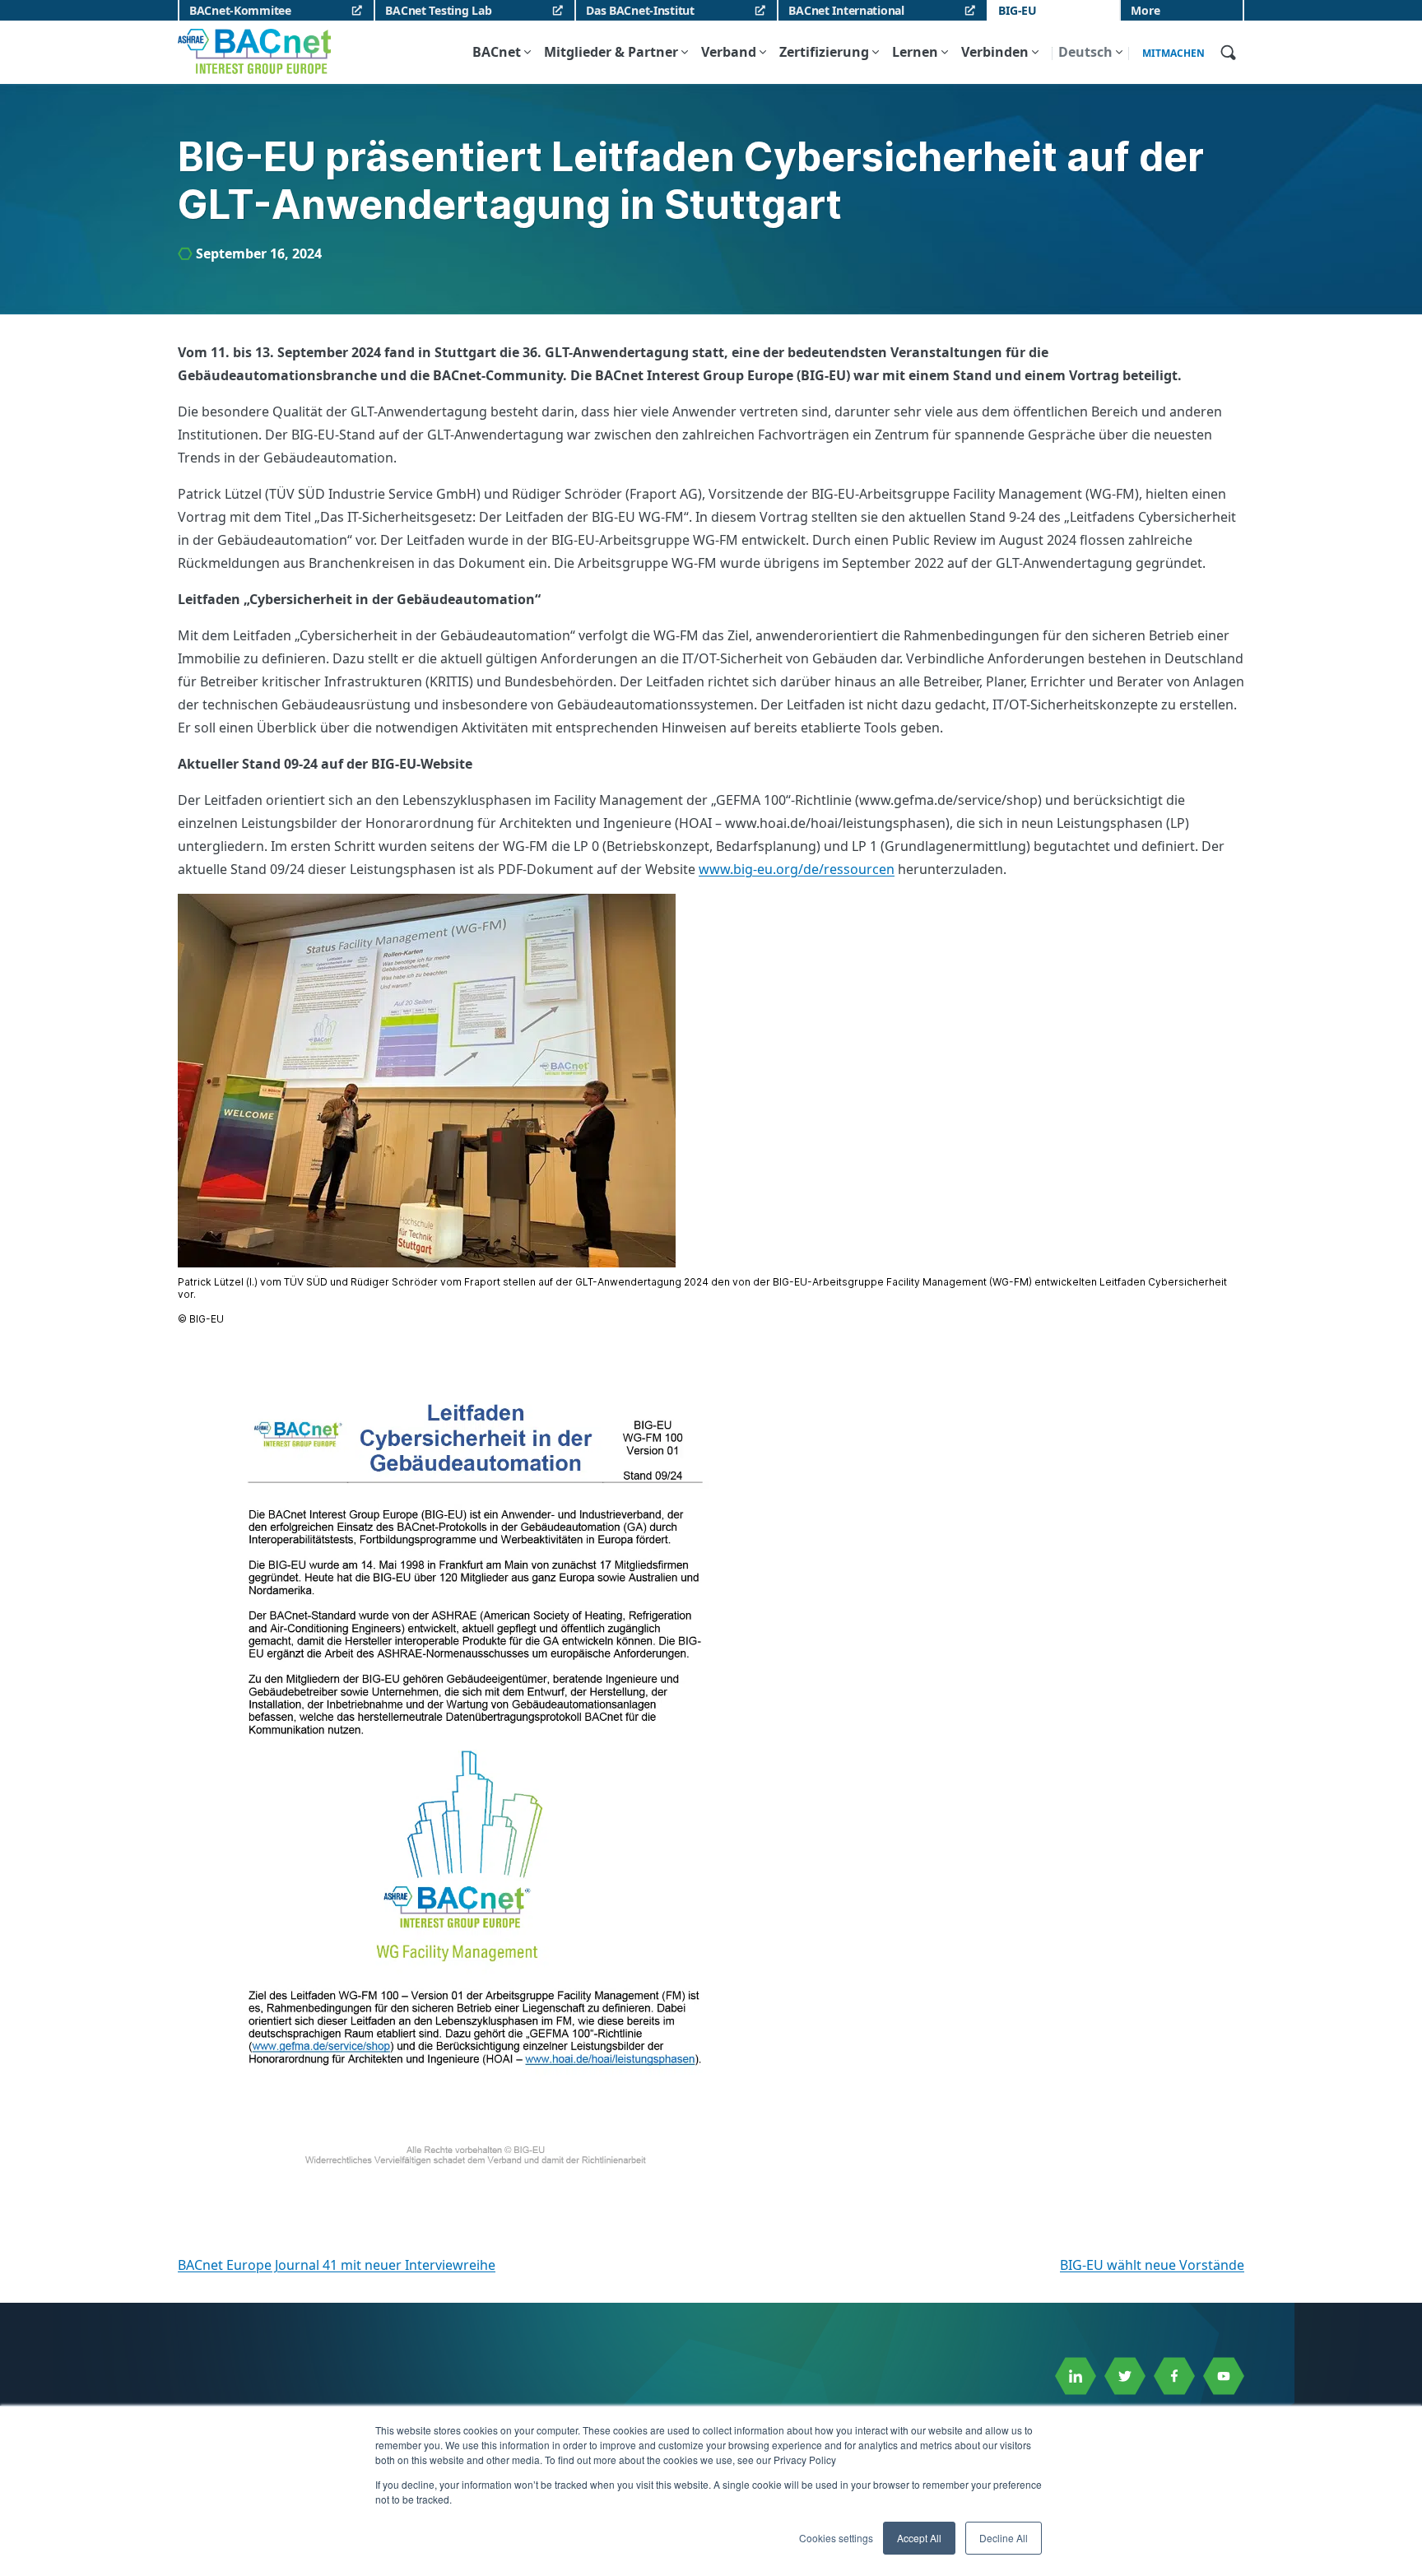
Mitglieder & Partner (611, 52)
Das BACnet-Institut (640, 10)
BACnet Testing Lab (438, 10)
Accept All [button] (919, 2538)
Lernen (915, 52)
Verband (729, 52)
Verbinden (995, 52)
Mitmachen (1173, 53)
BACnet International (846, 10)
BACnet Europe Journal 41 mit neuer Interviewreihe (337, 2265)
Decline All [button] (1004, 2538)
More (1145, 10)
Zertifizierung (824, 52)
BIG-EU (1017, 10)
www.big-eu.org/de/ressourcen (797, 869)
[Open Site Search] (1228, 52)
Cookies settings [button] (836, 2538)
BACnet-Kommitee (240, 10)
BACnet (497, 52)
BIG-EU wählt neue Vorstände (1152, 2265)
